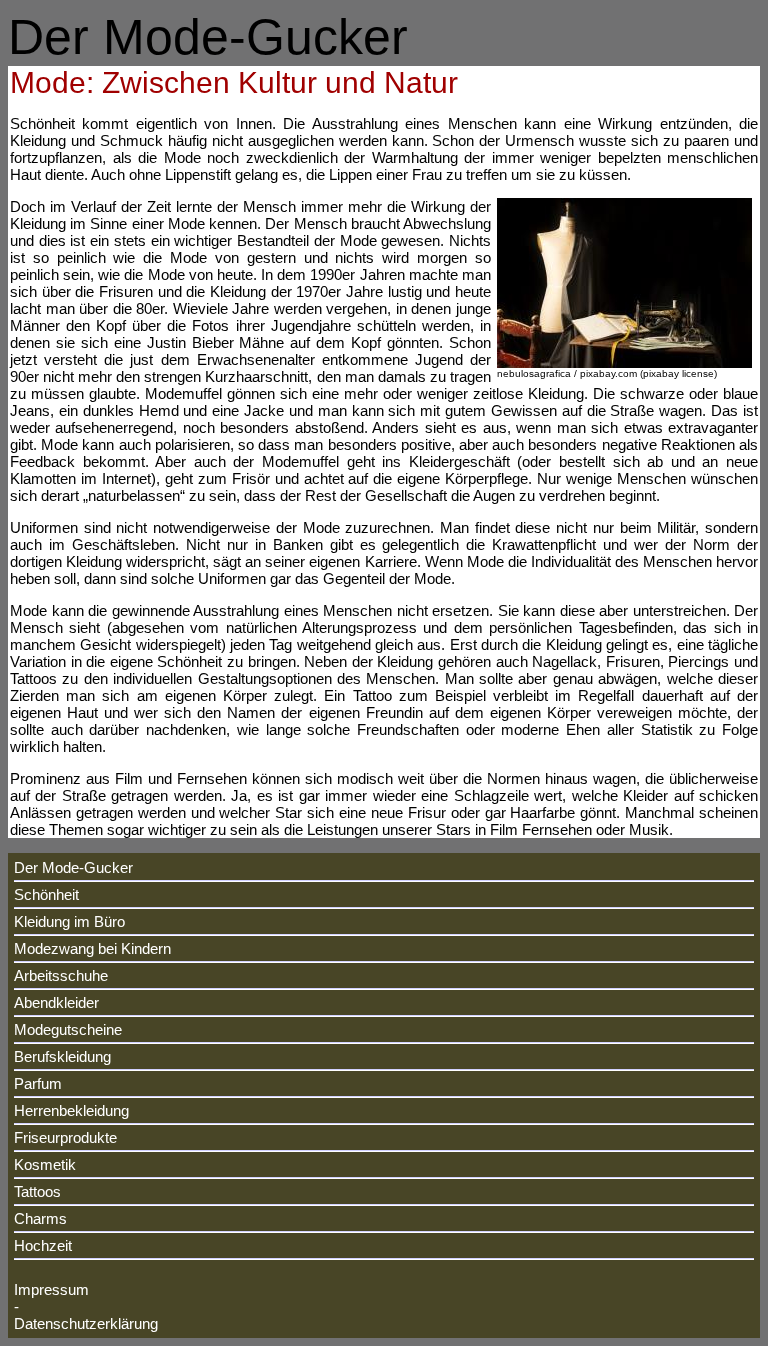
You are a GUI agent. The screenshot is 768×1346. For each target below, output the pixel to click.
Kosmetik (45, 1164)
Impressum (51, 1289)
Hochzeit (43, 1245)
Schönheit (46, 894)
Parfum (38, 1083)
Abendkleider (56, 1002)
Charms (40, 1218)
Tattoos (37, 1191)
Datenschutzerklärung (86, 1323)
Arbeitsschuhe (61, 975)
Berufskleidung (62, 1056)
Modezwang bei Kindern (92, 948)
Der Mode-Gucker (73, 867)
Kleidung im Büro (69, 921)
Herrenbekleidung (71, 1110)
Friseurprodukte (65, 1137)
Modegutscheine (68, 1029)
